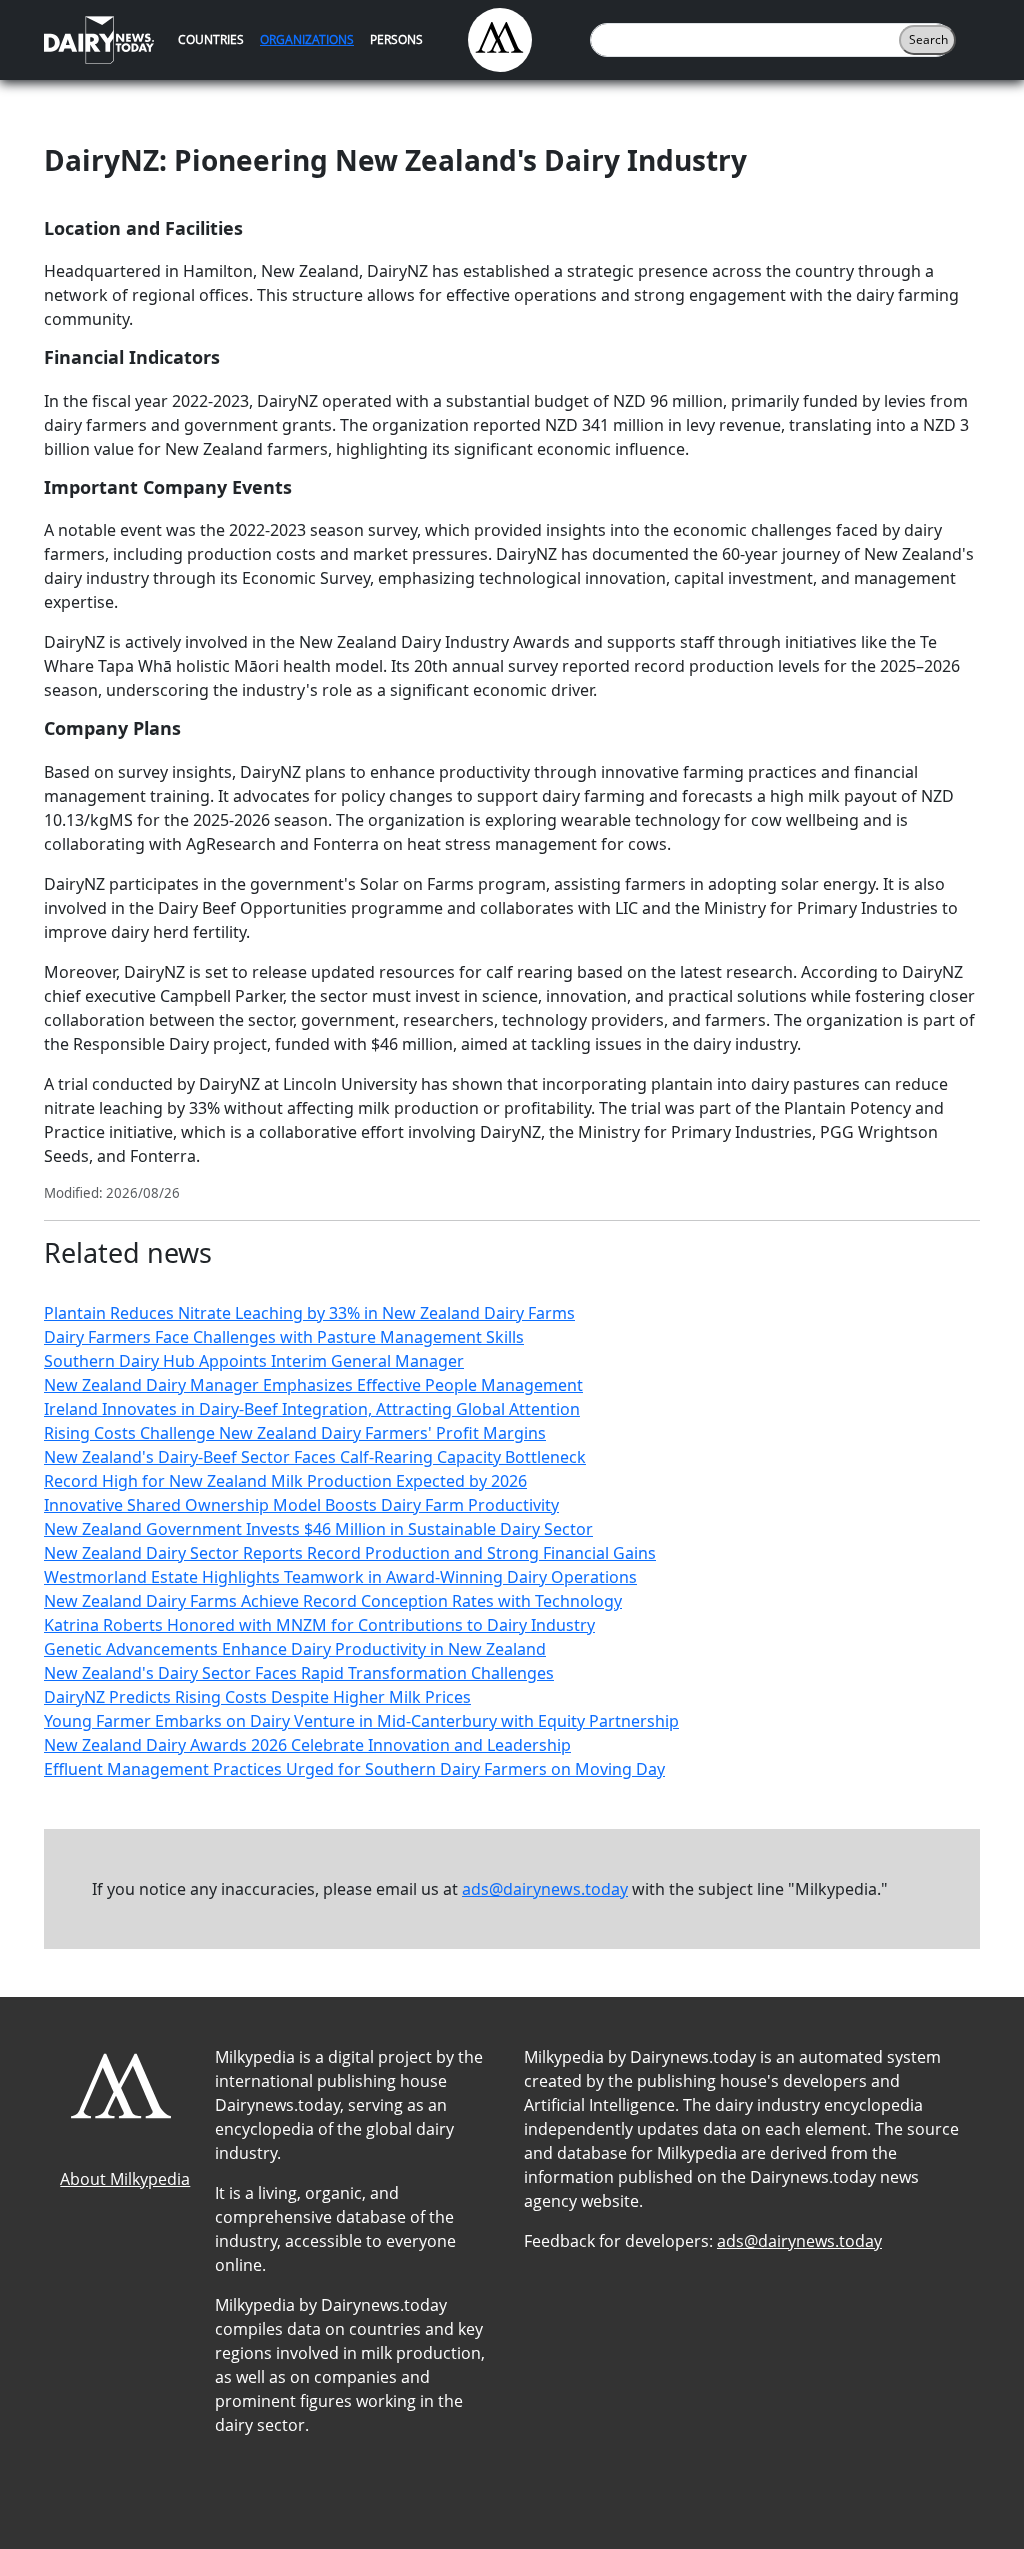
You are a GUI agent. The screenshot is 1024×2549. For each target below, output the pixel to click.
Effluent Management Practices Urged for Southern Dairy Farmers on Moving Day (354, 1769)
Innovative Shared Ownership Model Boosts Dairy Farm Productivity (301, 1505)
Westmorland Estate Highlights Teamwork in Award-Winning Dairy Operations (340, 1577)
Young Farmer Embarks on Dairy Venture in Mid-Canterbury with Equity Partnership (361, 1721)
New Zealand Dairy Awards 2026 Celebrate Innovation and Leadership (307, 1745)
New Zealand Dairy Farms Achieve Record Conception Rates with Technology (333, 1601)
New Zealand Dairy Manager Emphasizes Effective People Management (313, 1385)
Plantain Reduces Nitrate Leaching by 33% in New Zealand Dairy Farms (309, 1313)
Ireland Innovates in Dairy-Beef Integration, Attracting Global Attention (312, 1409)
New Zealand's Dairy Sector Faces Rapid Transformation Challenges (299, 1673)
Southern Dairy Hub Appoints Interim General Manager (254, 1361)
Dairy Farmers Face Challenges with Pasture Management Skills (284, 1337)
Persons (396, 39)
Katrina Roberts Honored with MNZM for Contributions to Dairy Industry (319, 1625)
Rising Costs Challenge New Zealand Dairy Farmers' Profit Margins (295, 1433)
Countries (211, 39)
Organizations (307, 39)
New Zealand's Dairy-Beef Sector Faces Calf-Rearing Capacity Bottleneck (315, 1457)
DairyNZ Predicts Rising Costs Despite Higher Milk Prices (257, 1697)
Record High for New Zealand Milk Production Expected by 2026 (285, 1481)
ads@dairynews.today (545, 1889)
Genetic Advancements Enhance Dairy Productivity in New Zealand (295, 1649)
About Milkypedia (125, 2179)
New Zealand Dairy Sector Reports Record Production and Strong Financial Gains (350, 1553)
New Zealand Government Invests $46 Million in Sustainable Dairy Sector (318, 1529)
